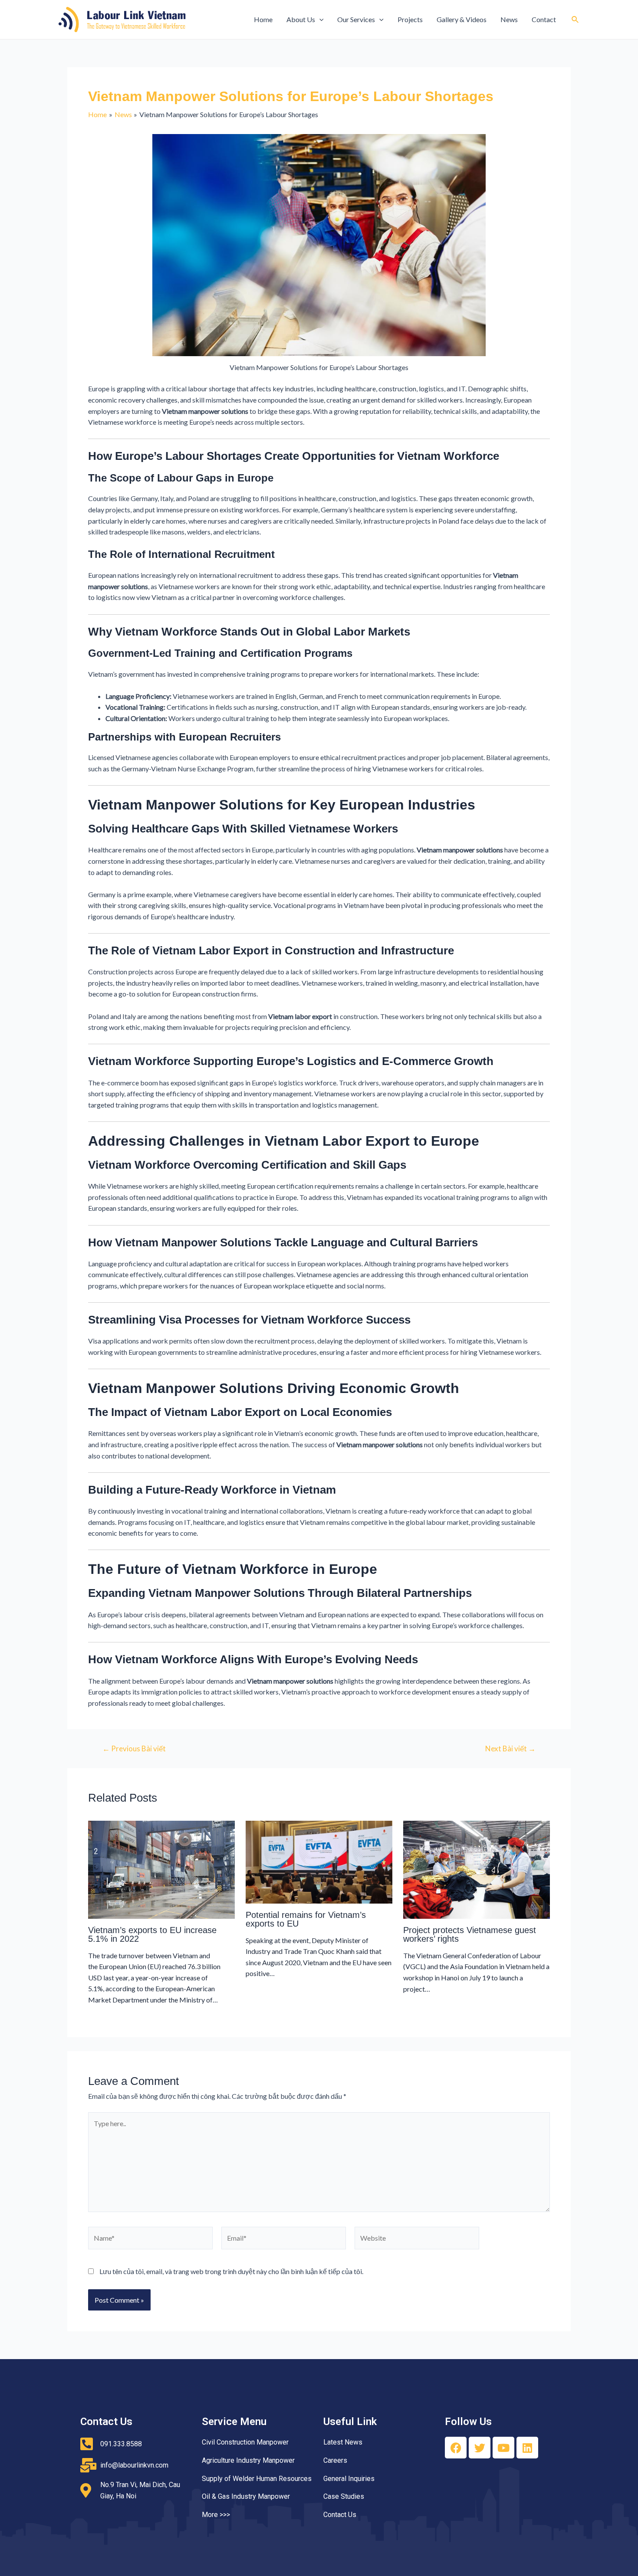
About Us (301, 19)
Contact (544, 19)
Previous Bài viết (134, 1748)
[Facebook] (456, 2448)
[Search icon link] (576, 20)
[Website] (417, 2239)
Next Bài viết (510, 1748)
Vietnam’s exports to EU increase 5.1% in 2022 (152, 1934)
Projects (410, 19)
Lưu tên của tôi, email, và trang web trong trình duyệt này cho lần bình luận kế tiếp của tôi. (231, 2271)
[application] (319, 20)
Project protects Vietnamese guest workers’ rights (470, 1934)
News (509, 19)
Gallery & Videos (462, 19)
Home (263, 19)
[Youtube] (503, 2448)
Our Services (356, 19)
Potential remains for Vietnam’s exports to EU (306, 1919)
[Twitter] (480, 2448)
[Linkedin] (527, 2448)
